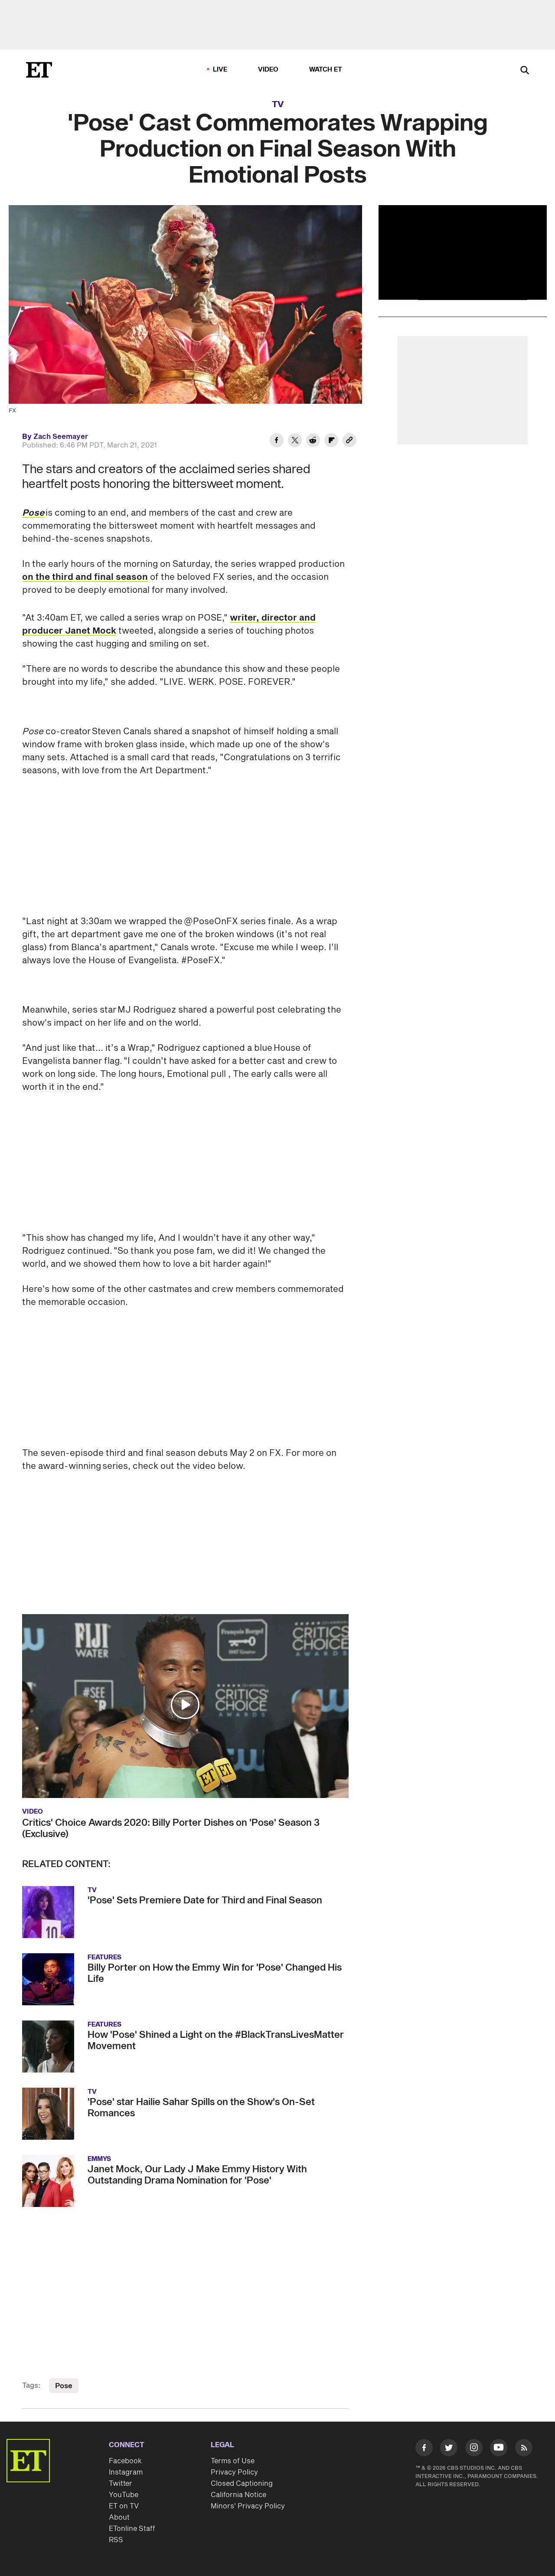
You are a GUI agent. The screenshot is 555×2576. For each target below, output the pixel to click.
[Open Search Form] (525, 71)
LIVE (220, 70)
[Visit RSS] (524, 2413)
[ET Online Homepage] (39, 70)
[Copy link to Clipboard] (349, 441)
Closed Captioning (242, 2447)
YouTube (124, 2458)
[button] (185, 1668)
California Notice (238, 2458)
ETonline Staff (132, 2492)
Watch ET (326, 70)
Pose (64, 2350)
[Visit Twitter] (449, 2413)
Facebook (125, 2425)
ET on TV (124, 2470)
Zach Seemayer (61, 437)
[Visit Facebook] (424, 2413)
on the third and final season (85, 577)
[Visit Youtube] (499, 2411)
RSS (116, 2504)
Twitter (121, 2447)
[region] (463, 252)
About (119, 2481)
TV (278, 105)
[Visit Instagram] (474, 2413)
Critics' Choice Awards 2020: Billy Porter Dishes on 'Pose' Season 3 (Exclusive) (171, 1792)
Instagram (126, 2436)
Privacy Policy (234, 2436)
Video (268, 70)
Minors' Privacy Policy (248, 2470)
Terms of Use (233, 2425)
